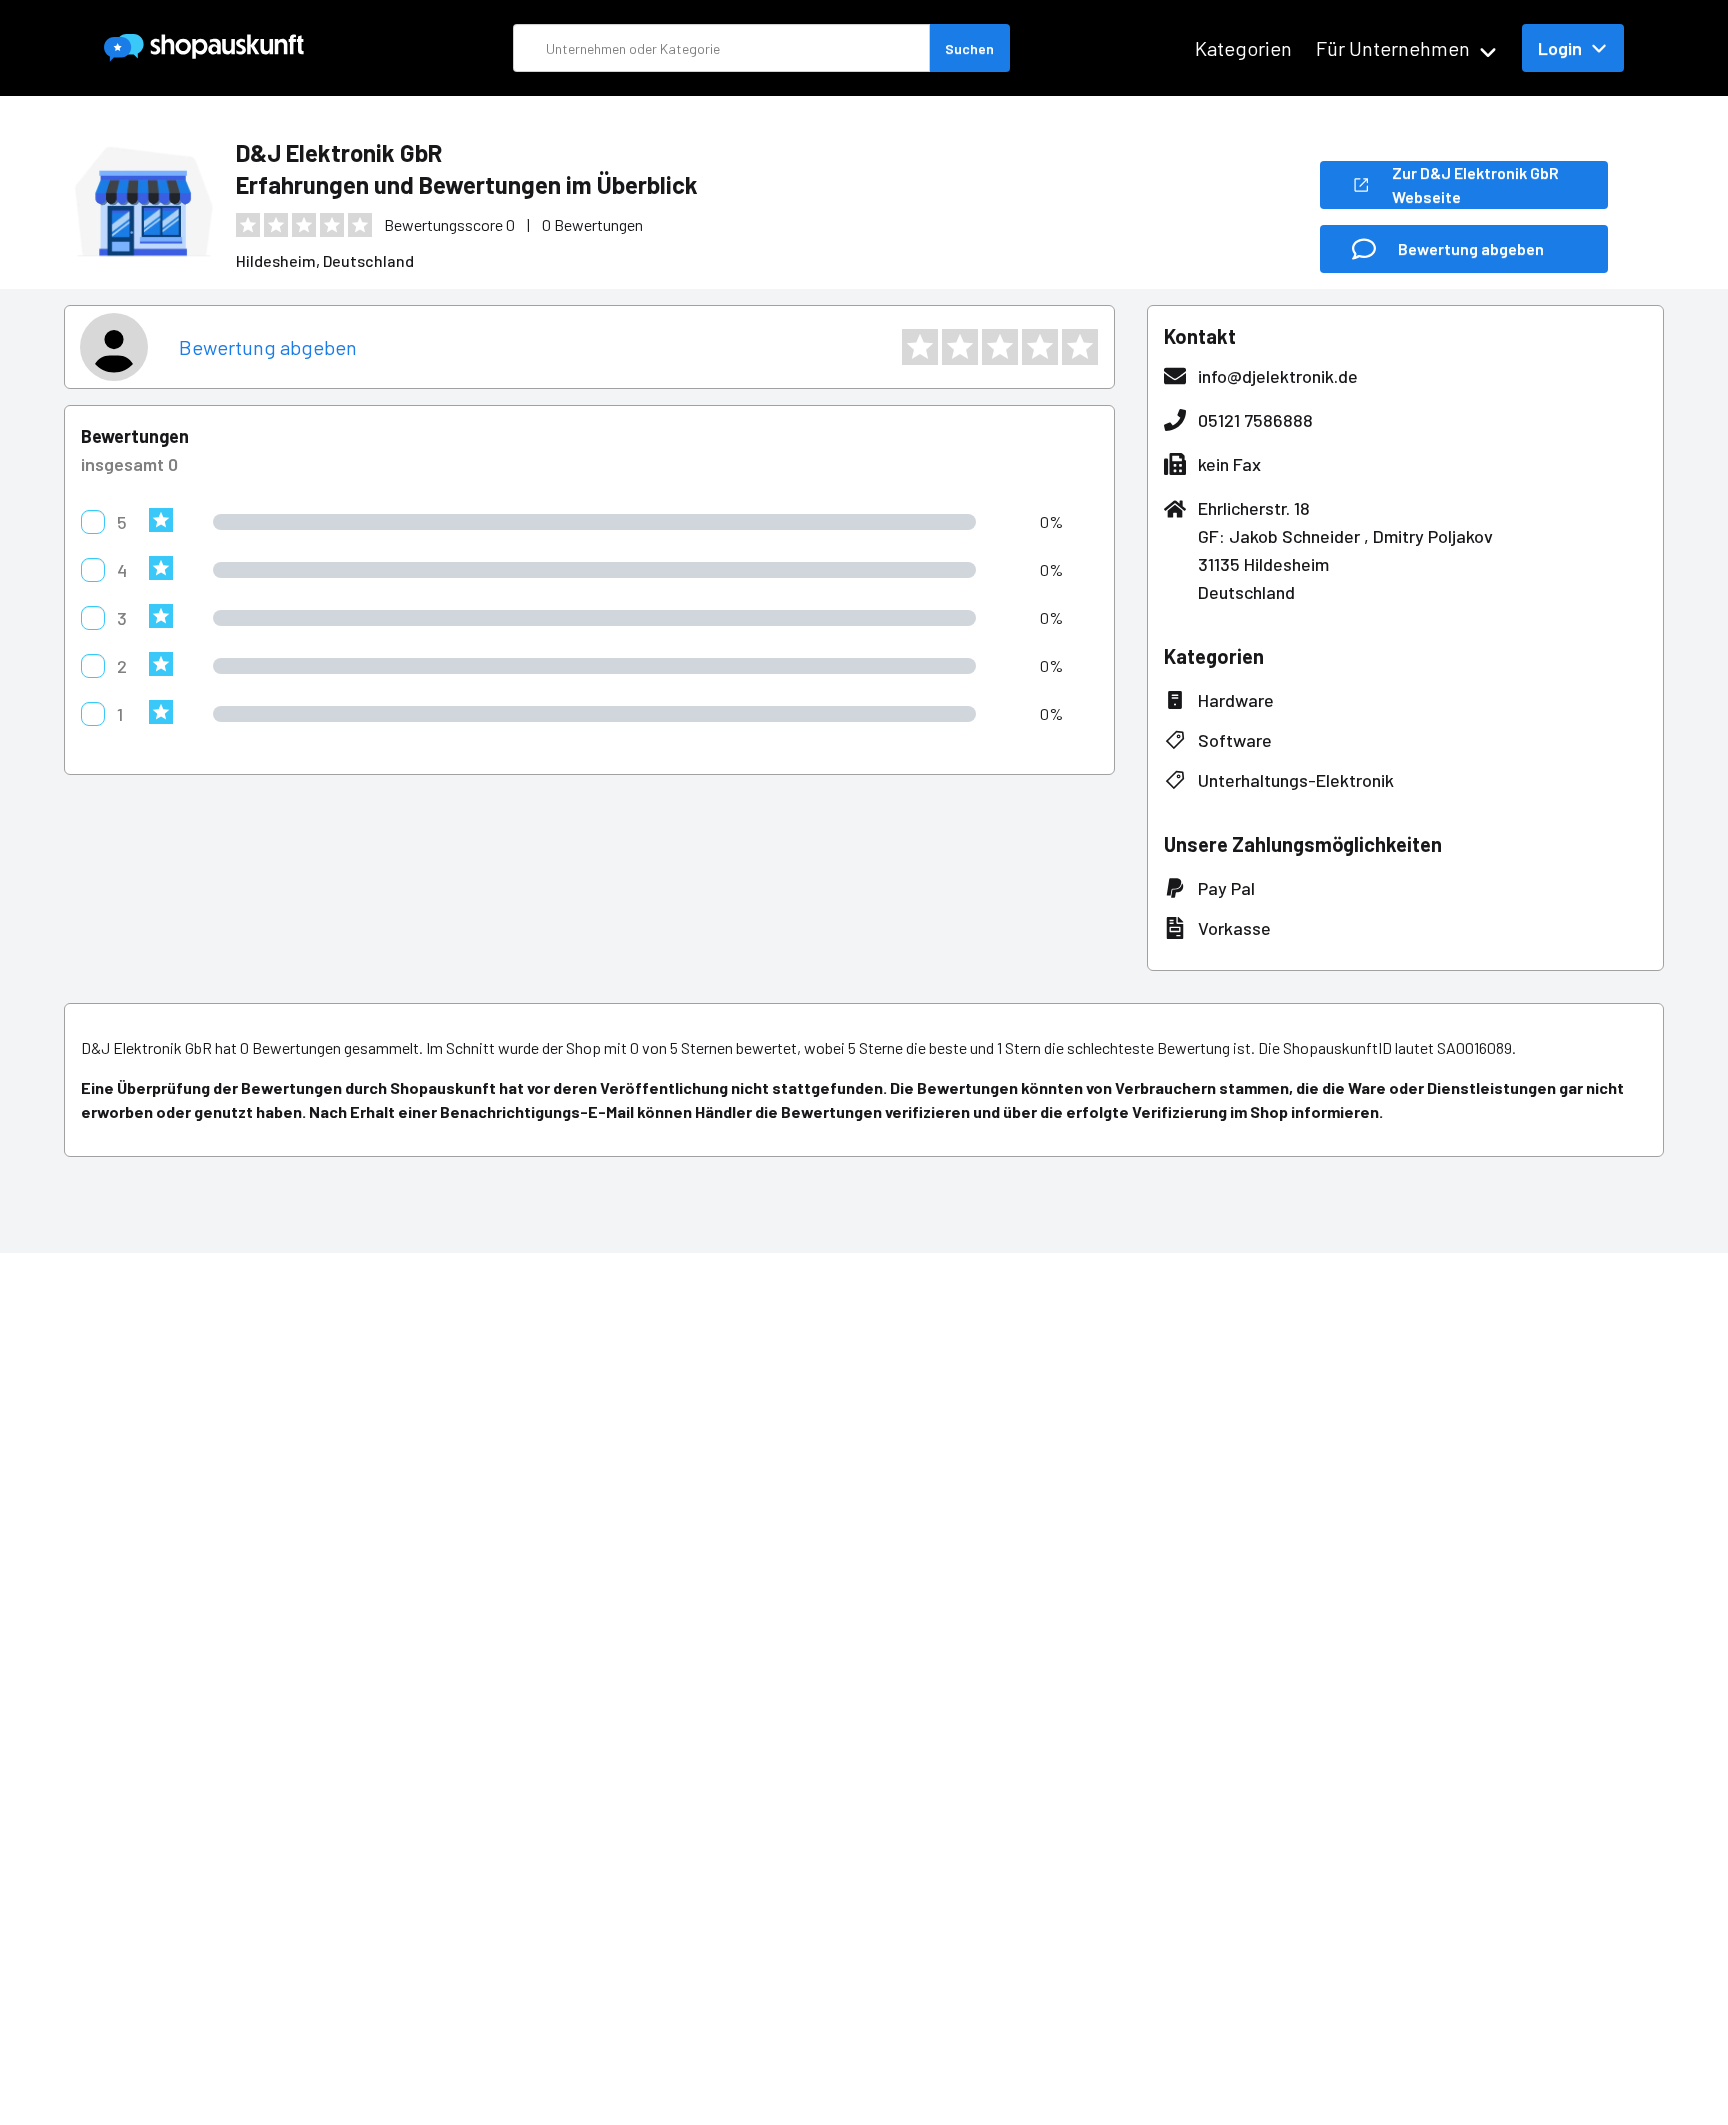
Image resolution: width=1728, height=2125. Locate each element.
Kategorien (1243, 48)
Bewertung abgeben (268, 347)
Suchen (969, 48)
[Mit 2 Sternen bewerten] (960, 347)
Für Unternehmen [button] (1393, 48)
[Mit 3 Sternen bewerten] (1000, 347)
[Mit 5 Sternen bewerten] (1080, 347)
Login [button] (1560, 48)
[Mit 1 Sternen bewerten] (920, 347)
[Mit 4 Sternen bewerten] (1040, 347)
